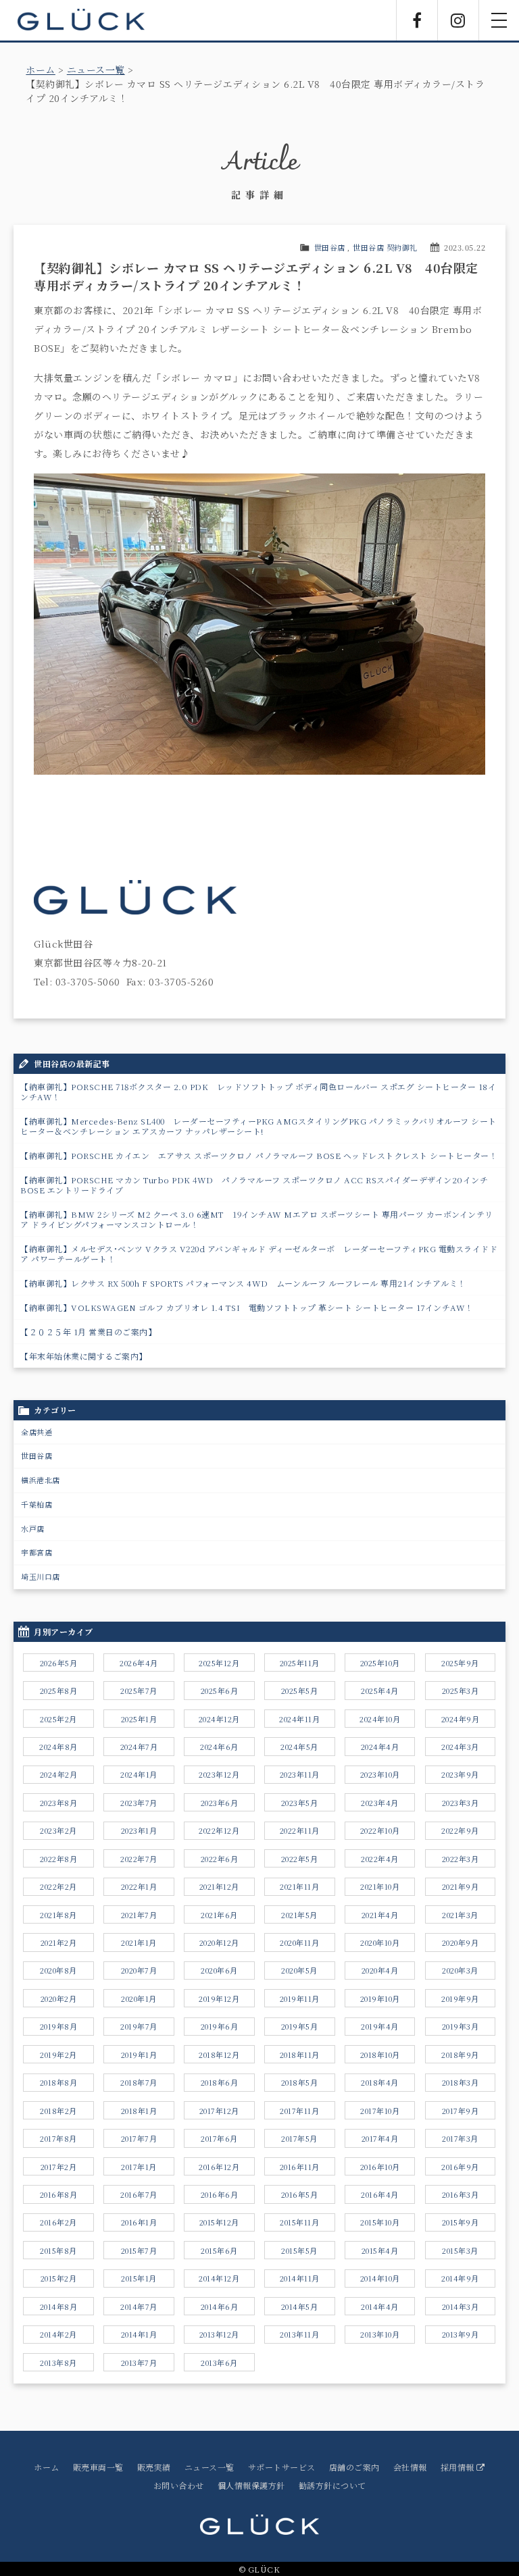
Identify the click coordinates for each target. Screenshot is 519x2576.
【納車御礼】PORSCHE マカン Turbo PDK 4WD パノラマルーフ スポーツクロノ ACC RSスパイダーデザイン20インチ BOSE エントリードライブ (254, 1185)
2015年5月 (299, 2250)
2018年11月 (300, 2055)
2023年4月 (380, 1803)
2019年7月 (139, 2026)
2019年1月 (139, 2055)
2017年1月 (139, 2167)
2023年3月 (461, 1803)
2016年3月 (461, 2194)
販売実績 (154, 2467)
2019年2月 (58, 2055)
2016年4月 (380, 2194)
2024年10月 (380, 1719)
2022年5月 (300, 1859)
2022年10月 (380, 1830)
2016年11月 (300, 2167)
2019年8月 (59, 2026)
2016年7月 (139, 2194)
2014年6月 (220, 2307)
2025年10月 (380, 1663)
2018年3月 (461, 2082)
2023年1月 (139, 1830)
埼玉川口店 (41, 1576)
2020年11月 (299, 1942)
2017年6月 (219, 2138)
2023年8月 (59, 1803)
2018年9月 (460, 2055)
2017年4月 (380, 2138)
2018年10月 (380, 2055)
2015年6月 (219, 2250)
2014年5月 (300, 2307)
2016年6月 (220, 2194)
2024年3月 (460, 1747)
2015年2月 (59, 2278)
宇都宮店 (36, 1552)
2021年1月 (139, 1942)
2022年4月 (380, 1859)
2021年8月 (58, 1915)
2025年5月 (300, 1691)
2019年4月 (380, 2026)
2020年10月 (380, 1942)
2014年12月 (219, 2278)
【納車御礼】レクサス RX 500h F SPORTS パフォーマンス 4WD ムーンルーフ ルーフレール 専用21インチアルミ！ (243, 1283)
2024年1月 (139, 1774)
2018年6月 (220, 2082)
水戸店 (33, 1528)
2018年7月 (139, 2082)
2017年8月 (58, 2138)
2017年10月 (380, 2111)
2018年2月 (58, 2111)
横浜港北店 (41, 1480)
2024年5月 (299, 1747)
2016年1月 (139, 2222)
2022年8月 (59, 1859)
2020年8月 (58, 1970)
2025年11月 (300, 1663)
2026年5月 (59, 1663)
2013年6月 (219, 2363)
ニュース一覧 (96, 70)
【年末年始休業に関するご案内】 (84, 1356)
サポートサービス (282, 2467)
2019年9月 (460, 1999)
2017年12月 (219, 2111)
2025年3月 (461, 1691)
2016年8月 (59, 2194)
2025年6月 (220, 1691)
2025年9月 (460, 1663)
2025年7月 (139, 1691)
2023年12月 (219, 1774)
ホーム (41, 70)
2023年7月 (139, 1803)
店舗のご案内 (354, 2467)
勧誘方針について (332, 2485)
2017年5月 (299, 2138)
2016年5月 (300, 2194)
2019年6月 (220, 2026)
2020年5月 (299, 1970)
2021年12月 (219, 1886)
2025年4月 (380, 1691)
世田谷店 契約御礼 (385, 247)
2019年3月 (461, 2026)
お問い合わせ (179, 2485)
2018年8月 (59, 2082)
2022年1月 (139, 1886)
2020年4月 (380, 1970)
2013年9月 (461, 2334)
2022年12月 (219, 1830)
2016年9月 (460, 2167)
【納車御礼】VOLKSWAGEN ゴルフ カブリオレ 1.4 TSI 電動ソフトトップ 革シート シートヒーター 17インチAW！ (247, 1307)
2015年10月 (380, 2222)
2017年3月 (460, 2138)
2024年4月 (380, 1747)
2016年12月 (219, 2167)
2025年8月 (59, 1691)
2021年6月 (219, 1915)
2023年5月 (300, 1803)
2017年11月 (299, 2111)
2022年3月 (461, 1859)
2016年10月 (380, 2167)
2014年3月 (461, 2307)
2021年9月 (461, 1886)
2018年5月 (300, 2082)
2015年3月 (460, 2250)
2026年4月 (139, 1663)
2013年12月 (219, 2334)
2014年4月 (380, 2307)
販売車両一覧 (98, 2467)
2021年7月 (139, 1915)
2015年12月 (219, 2222)
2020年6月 (219, 1970)
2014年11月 (300, 2278)
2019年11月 (300, 1999)
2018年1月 (139, 2111)
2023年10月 (380, 1774)
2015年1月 (139, 2278)
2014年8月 (59, 2307)
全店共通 (36, 1432)
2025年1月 (139, 1719)
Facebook (417, 20)
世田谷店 (330, 247)
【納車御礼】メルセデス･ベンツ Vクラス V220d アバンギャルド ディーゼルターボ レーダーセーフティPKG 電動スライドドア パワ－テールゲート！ (259, 1254)
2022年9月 (460, 1830)
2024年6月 (219, 1747)
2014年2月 (58, 2334)
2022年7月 (139, 1859)
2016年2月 (58, 2222)
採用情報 (459, 2467)
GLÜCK (81, 20)
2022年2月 (58, 1886)
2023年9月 (460, 1774)
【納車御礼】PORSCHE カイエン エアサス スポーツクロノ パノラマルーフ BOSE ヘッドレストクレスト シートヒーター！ (259, 1155)
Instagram (458, 20)
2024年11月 (299, 1719)
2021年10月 (380, 1886)
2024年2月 (59, 1774)
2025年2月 (58, 1719)
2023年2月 (58, 1830)
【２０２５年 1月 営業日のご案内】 (88, 1332)
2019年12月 (219, 1999)
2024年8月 (58, 1747)
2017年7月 (139, 2138)
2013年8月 (58, 2363)
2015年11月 (299, 2222)
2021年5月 (299, 1915)
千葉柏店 (36, 1504)
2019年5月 (300, 2026)
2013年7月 (139, 2363)
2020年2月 (59, 1999)
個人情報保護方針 (251, 2485)
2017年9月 (461, 2111)
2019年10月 (380, 1999)
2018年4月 (380, 2082)
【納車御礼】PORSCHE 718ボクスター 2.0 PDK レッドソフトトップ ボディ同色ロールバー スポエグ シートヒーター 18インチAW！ (258, 1091)
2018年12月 (219, 2055)
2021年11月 (299, 1886)
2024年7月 (139, 1747)
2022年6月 (220, 1859)
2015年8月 (58, 2250)
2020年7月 (139, 1970)
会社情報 (410, 2467)
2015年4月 (380, 2250)
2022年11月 (300, 1830)
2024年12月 (219, 1719)
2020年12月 (219, 1942)
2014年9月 (460, 2278)
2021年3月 (460, 1915)
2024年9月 (461, 1719)
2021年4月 (380, 1915)
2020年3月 (460, 1970)
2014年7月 (139, 2307)
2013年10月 (380, 2334)
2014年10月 (380, 2278)
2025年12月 (219, 1663)
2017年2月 (59, 2167)
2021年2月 (59, 1942)
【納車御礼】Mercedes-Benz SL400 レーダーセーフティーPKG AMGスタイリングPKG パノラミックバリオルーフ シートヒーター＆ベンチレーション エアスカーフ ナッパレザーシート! (258, 1126)
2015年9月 (461, 2222)
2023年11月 (300, 1774)
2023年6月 (220, 1803)
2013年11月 (299, 2334)
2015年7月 (139, 2250)
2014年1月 (139, 2334)
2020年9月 (461, 1942)
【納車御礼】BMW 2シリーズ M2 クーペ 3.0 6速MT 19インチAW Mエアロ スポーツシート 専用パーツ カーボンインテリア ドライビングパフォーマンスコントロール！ (257, 1219)
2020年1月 (139, 1999)
